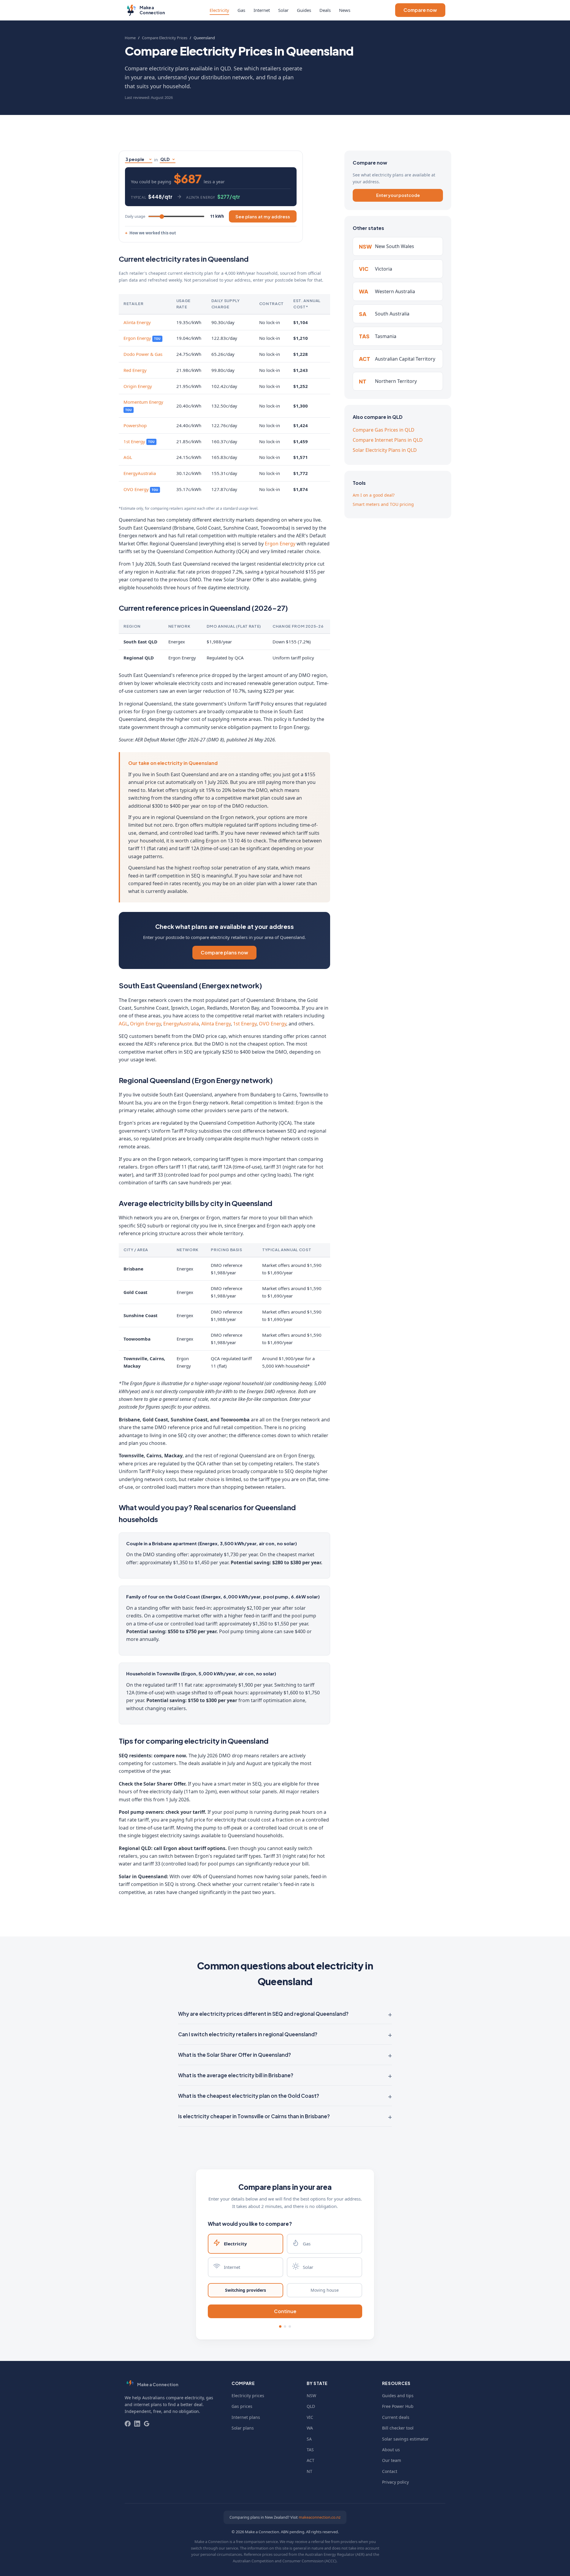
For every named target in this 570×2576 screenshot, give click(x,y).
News (345, 10)
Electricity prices (248, 2396)
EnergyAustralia (140, 473)
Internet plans (246, 2417)
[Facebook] (128, 2424)
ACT (311, 2460)
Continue (285, 2311)
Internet (262, 10)
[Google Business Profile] (147, 2424)
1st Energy (134, 441)
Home (130, 38)
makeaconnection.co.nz (320, 2517)
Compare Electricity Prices (165, 38)
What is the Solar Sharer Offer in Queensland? (235, 2055)
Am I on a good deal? (374, 495)
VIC (310, 2417)
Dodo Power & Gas (143, 354)
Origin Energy (138, 386)
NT (309, 2471)
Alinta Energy (137, 322)
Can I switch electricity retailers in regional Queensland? (248, 2034)
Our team (392, 2460)
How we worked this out (153, 233)
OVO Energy (136, 489)
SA (309, 2439)
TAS (310, 2450)
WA (310, 2428)
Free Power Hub (398, 2406)
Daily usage (135, 216)
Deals (325, 10)
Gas (241, 10)
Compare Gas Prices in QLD (384, 430)
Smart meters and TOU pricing (383, 504)
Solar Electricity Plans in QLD (385, 450)
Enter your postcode (398, 195)
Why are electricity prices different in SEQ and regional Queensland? (263, 2014)
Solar (283, 10)
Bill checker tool (398, 2428)
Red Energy (135, 370)
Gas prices (242, 2406)
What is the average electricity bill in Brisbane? (236, 2075)
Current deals (396, 2417)
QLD (311, 2406)
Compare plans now (224, 952)
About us (391, 2450)
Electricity (219, 10)
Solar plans (243, 2428)
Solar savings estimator (405, 2439)
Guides (304, 10)
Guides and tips (398, 2396)
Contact (390, 2471)
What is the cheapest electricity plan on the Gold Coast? (249, 2096)
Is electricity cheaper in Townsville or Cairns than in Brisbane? (254, 2116)
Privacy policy (395, 2482)
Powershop (135, 425)
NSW (311, 2396)
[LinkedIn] (137, 2424)
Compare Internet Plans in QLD (388, 440)
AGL (128, 457)
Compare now (420, 10)
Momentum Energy (143, 402)
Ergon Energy (137, 338)
